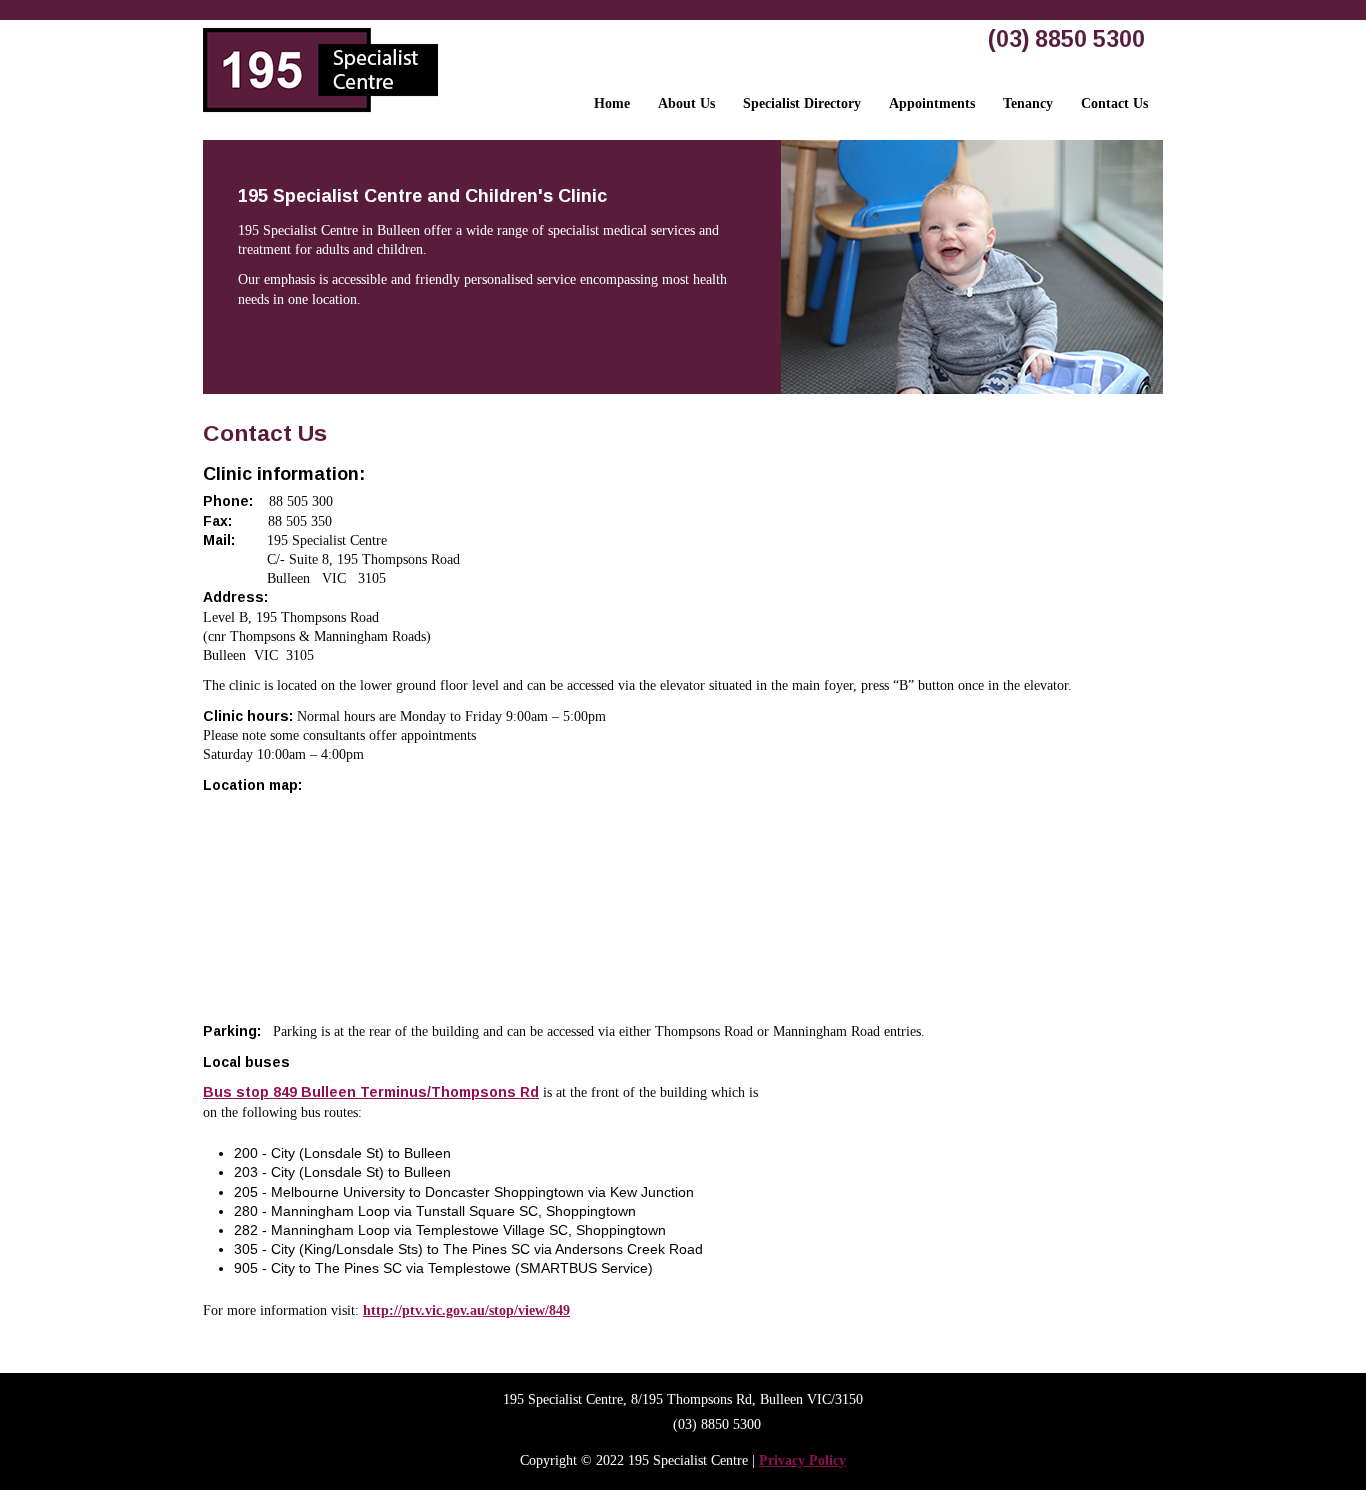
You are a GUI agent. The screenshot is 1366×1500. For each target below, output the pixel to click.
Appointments (932, 103)
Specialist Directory (802, 103)
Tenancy (1028, 103)
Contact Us (1114, 103)
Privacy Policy (802, 1460)
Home (612, 103)
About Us (686, 103)
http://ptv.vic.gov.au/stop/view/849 (466, 1310)
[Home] (320, 117)
